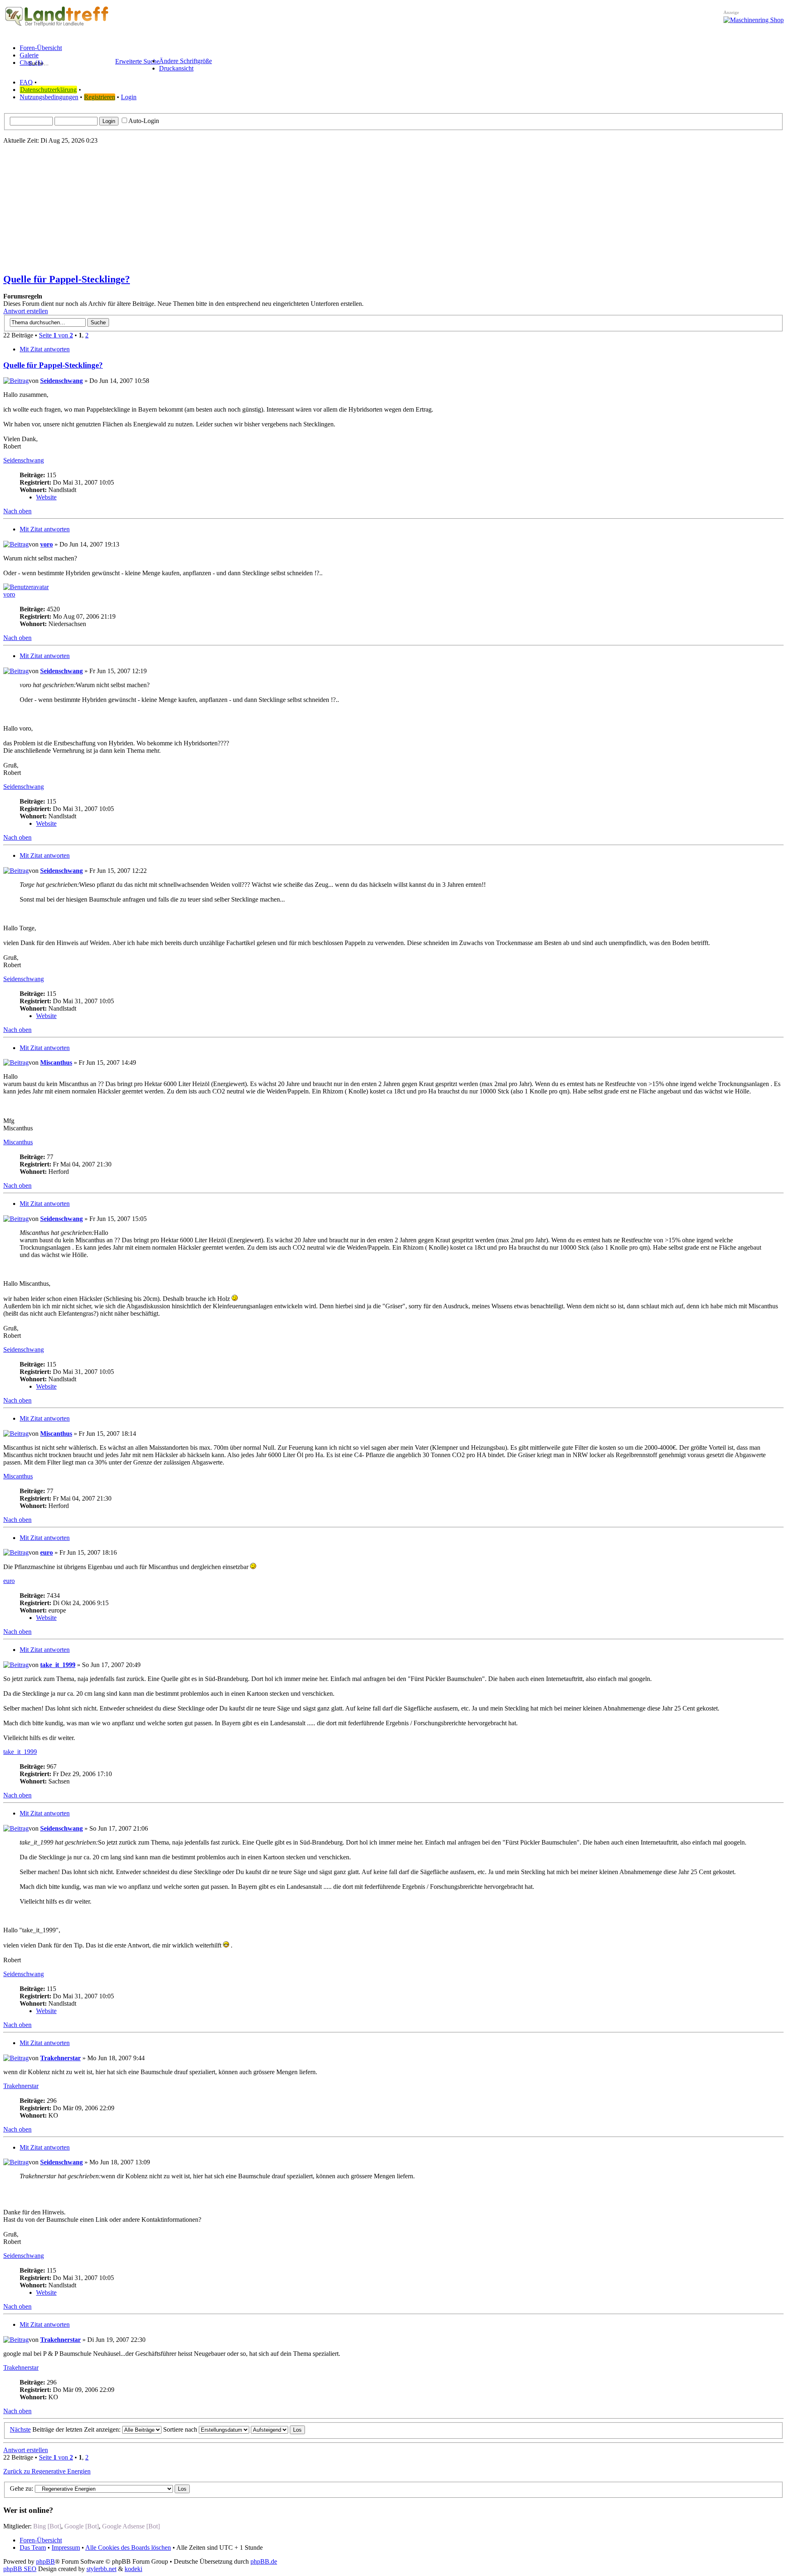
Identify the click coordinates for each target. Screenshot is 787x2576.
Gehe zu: (22, 2488)
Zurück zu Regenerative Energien (47, 2471)
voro (47, 544)
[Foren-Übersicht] (57, 26)
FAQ (26, 82)
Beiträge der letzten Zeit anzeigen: (77, 2429)
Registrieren (100, 97)
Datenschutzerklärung (48, 90)
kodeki (133, 2569)
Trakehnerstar (60, 2058)
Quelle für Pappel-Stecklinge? (67, 279)
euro (47, 1552)
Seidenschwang (61, 381)
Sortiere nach (181, 2429)
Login (129, 97)
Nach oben (17, 511)
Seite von (56, 335)
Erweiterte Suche (137, 61)
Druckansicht (176, 68)
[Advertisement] (393, 208)
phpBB (45, 2561)
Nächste (20, 2429)
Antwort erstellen (26, 311)
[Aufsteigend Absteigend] (278, 2429)
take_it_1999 (58, 1665)
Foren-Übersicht (41, 2540)
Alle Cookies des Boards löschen (128, 2548)
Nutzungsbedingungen (49, 97)
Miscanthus (56, 1063)
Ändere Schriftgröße (185, 61)
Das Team (33, 2548)
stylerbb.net (101, 2569)
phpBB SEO (20, 2569)
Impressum (66, 2548)
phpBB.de (264, 2561)
